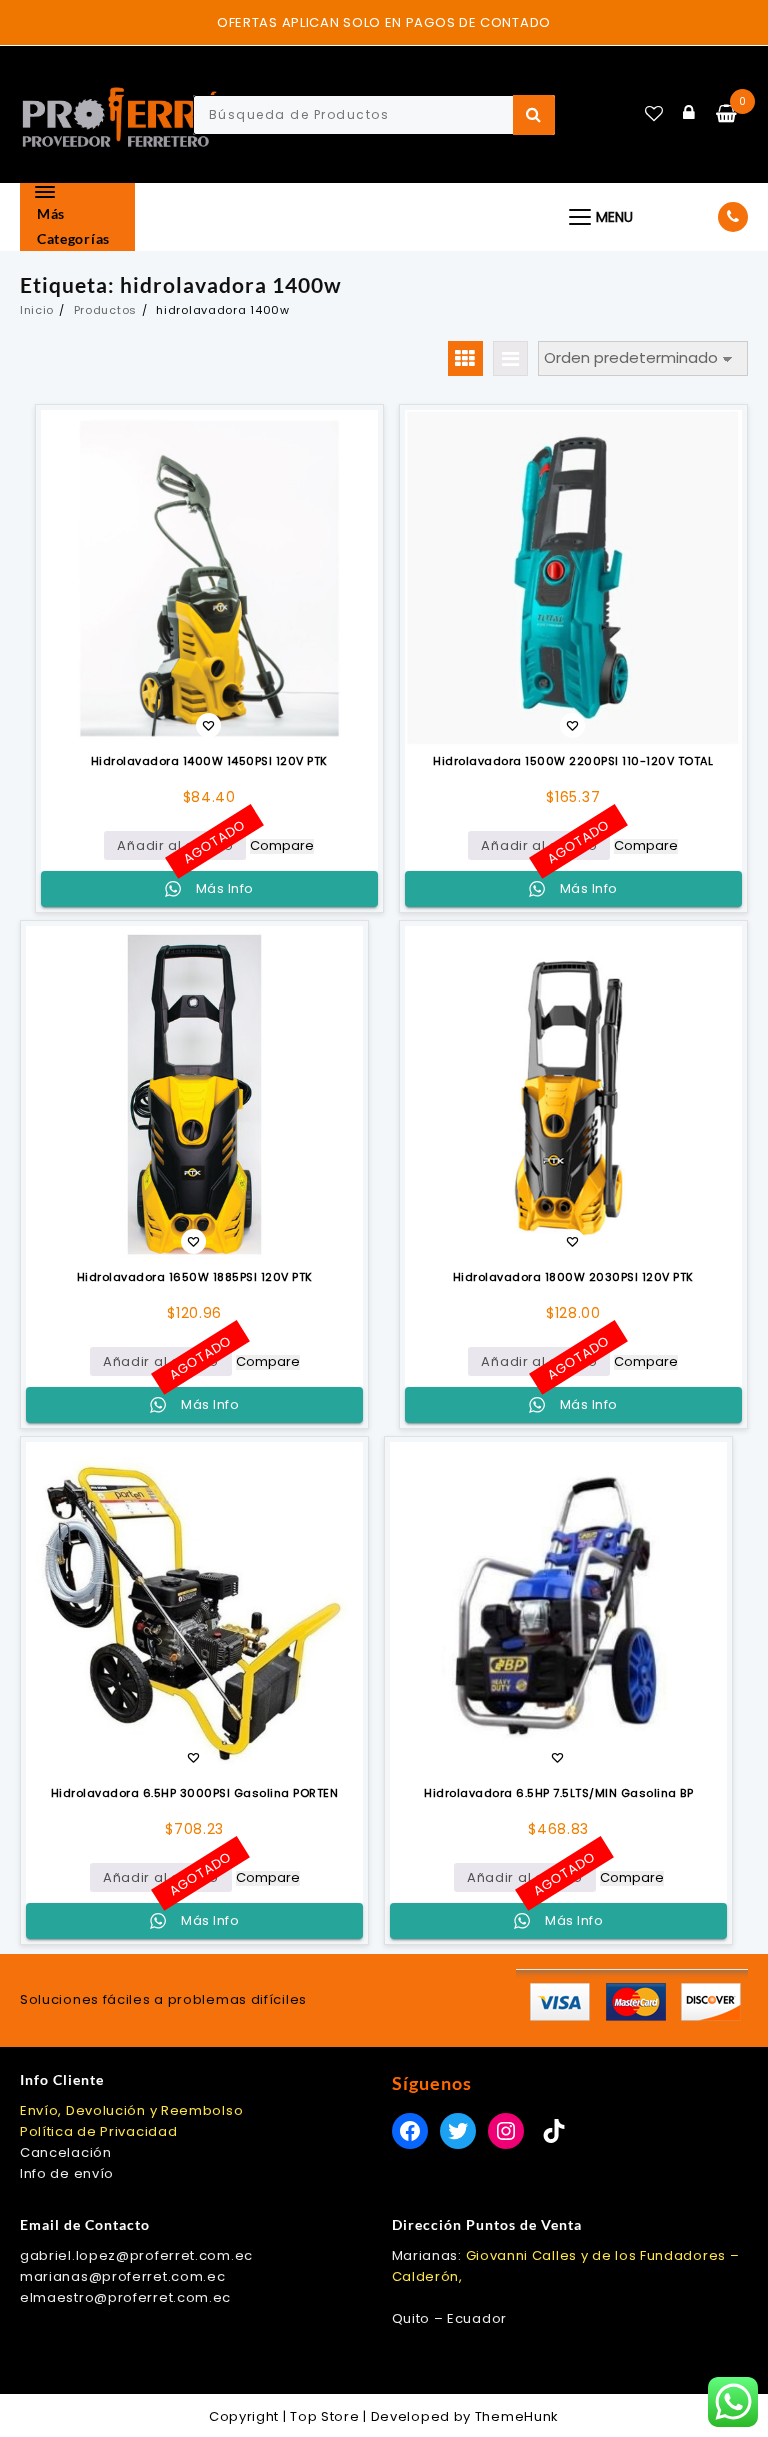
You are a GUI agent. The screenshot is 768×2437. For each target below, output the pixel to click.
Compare (282, 846)
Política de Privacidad (98, 2131)
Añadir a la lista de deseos (208, 727)
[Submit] (534, 115)
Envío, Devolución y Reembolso (131, 2110)
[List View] (510, 358)
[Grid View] (465, 358)
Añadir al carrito (175, 845)
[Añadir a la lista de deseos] (209, 578)
